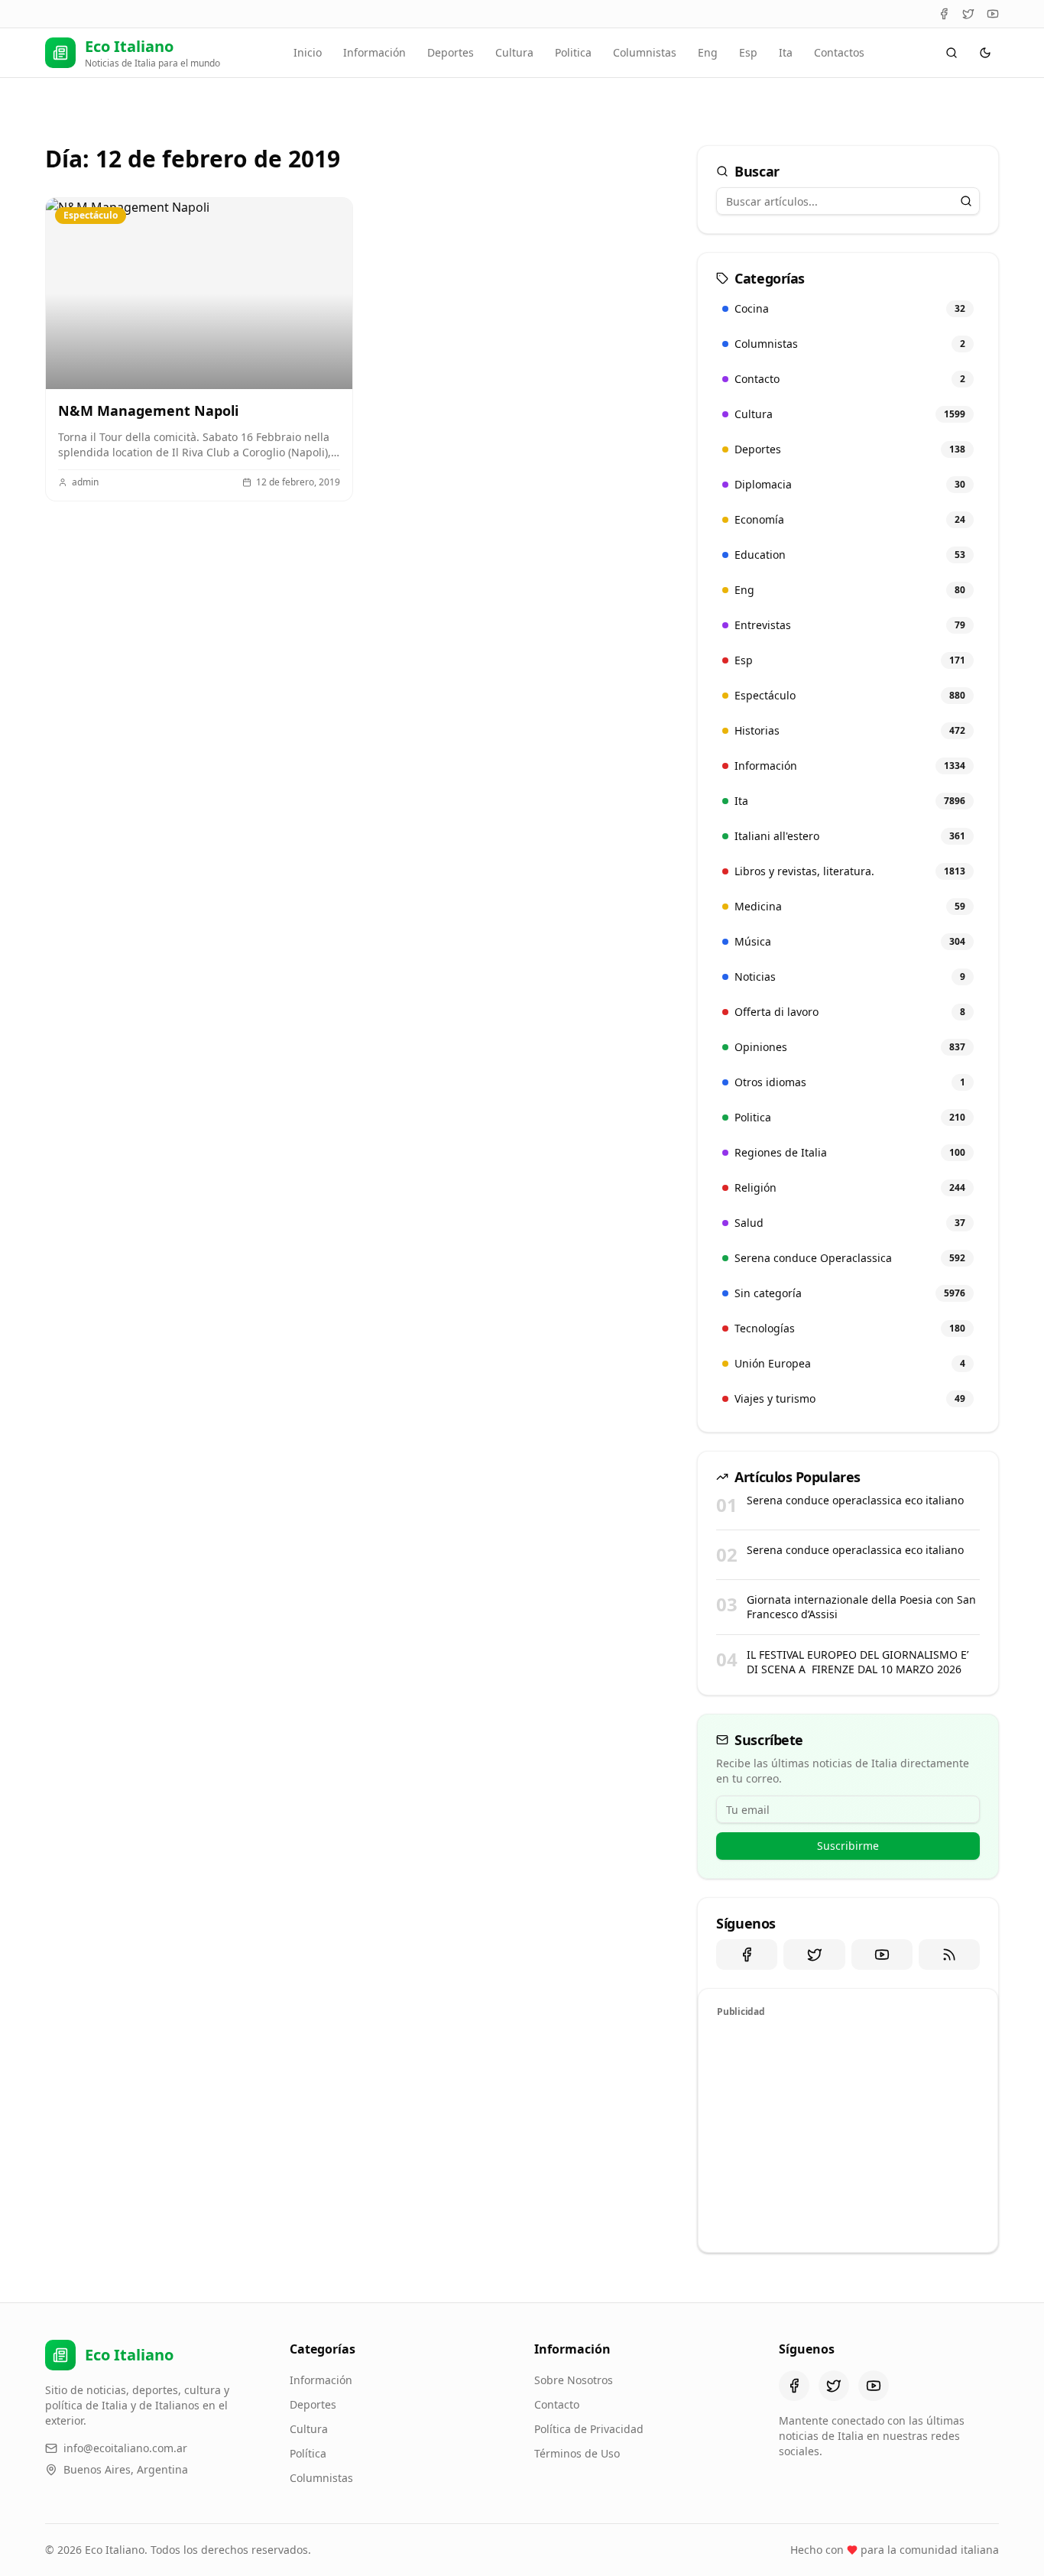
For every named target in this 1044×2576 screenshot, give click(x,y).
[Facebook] (944, 14)
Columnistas (645, 52)
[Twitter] (968, 14)
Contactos (839, 52)
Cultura (514, 52)
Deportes (451, 52)
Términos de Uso (577, 2453)
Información (374, 52)
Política (308, 2453)
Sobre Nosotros (574, 2380)
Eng (708, 52)
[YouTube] (993, 14)
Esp (748, 52)
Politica (573, 52)
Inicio (308, 52)
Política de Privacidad (589, 2429)
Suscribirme (848, 1846)
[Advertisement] (848, 2133)
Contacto (557, 2404)
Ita (786, 52)
